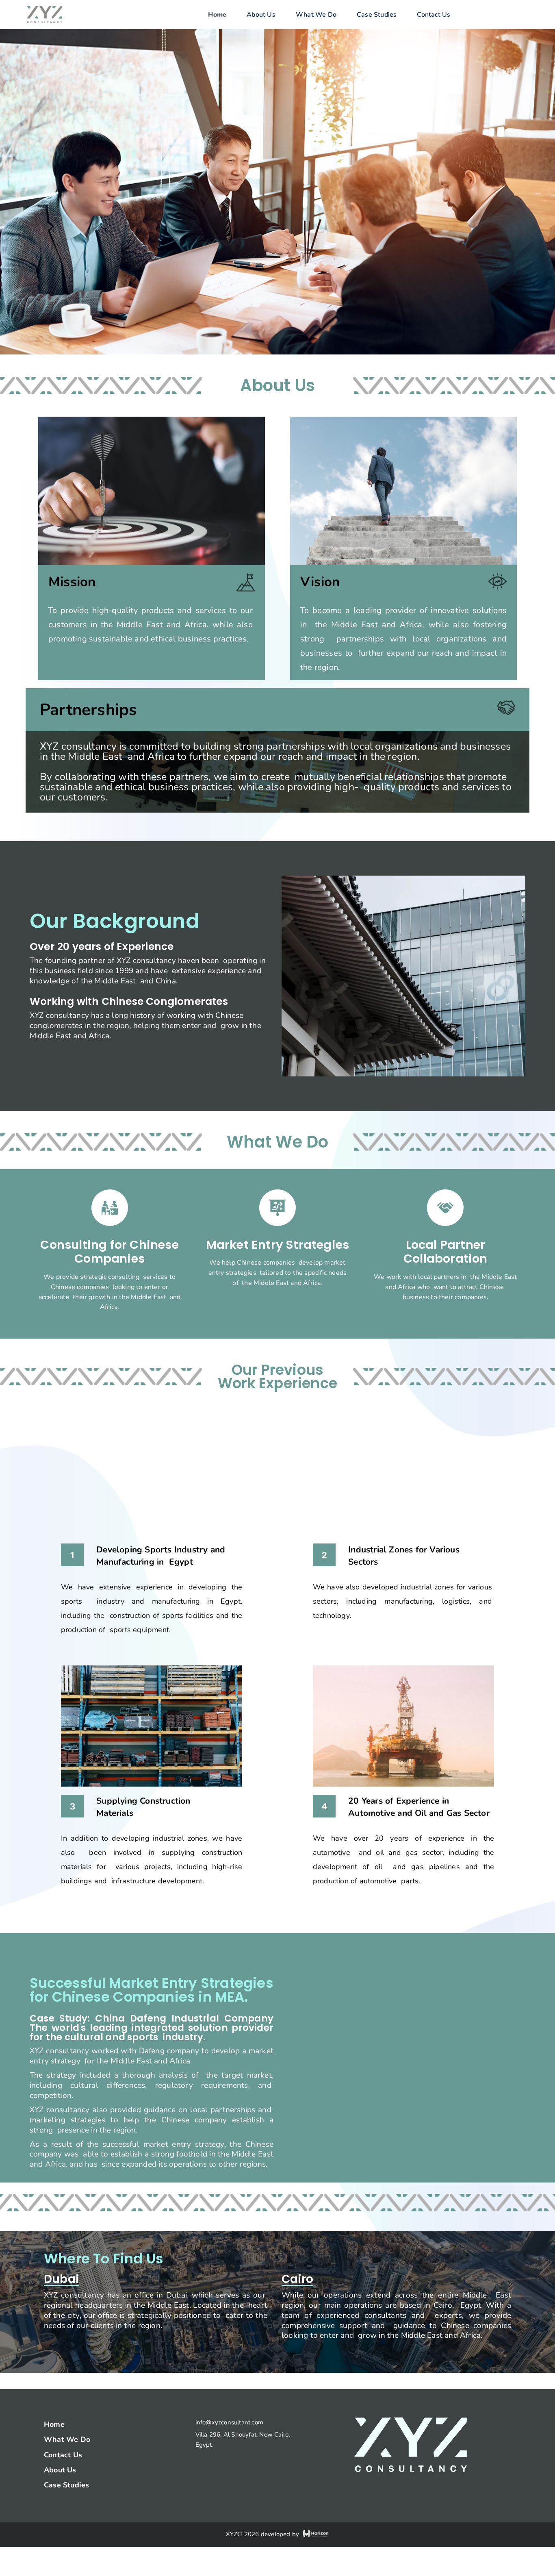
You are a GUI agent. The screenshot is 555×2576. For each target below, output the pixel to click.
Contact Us (434, 15)
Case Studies (377, 15)
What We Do (316, 15)
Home (217, 15)
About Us (261, 15)
